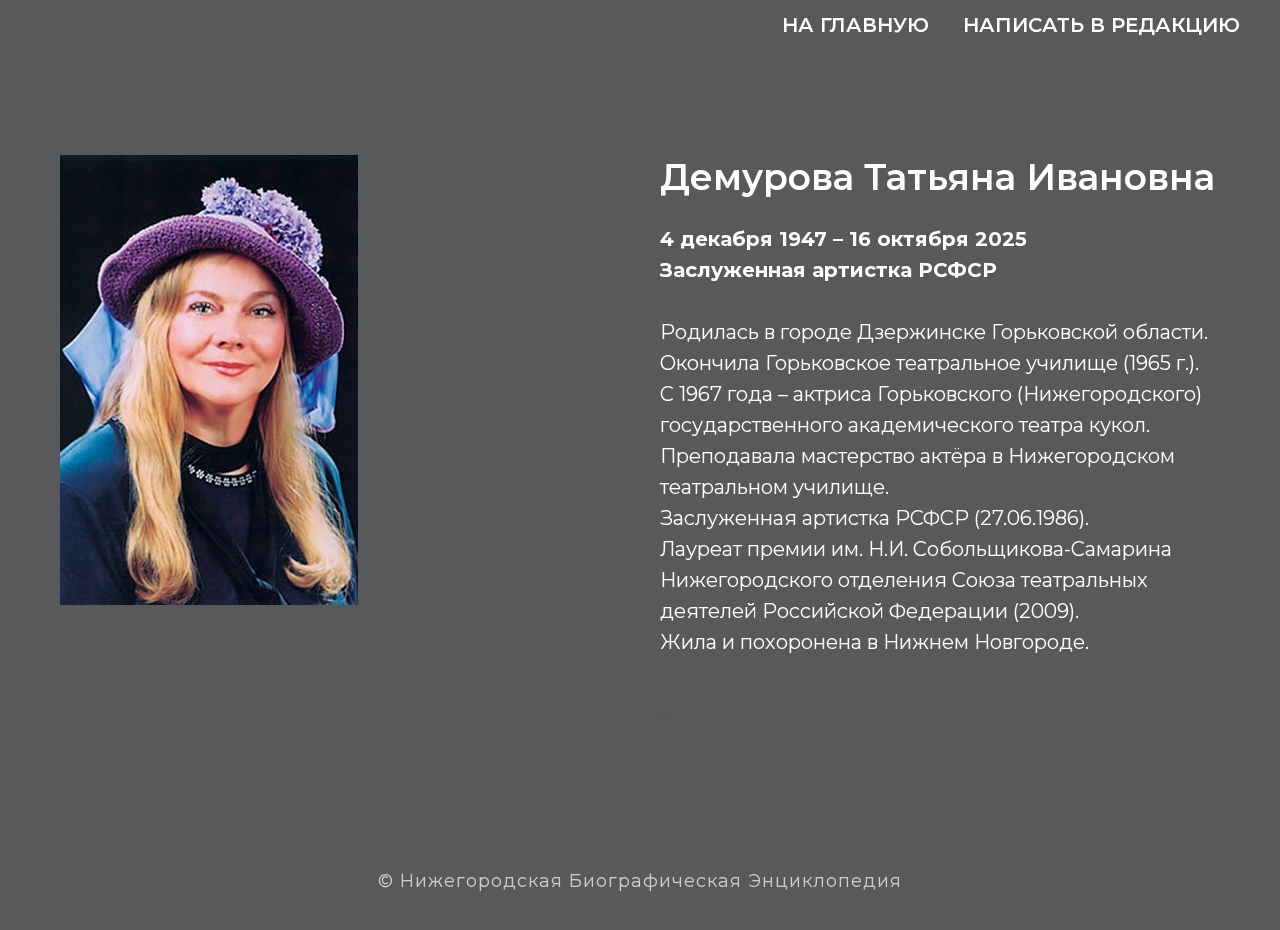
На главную (855, 25)
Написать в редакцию (1101, 25)
